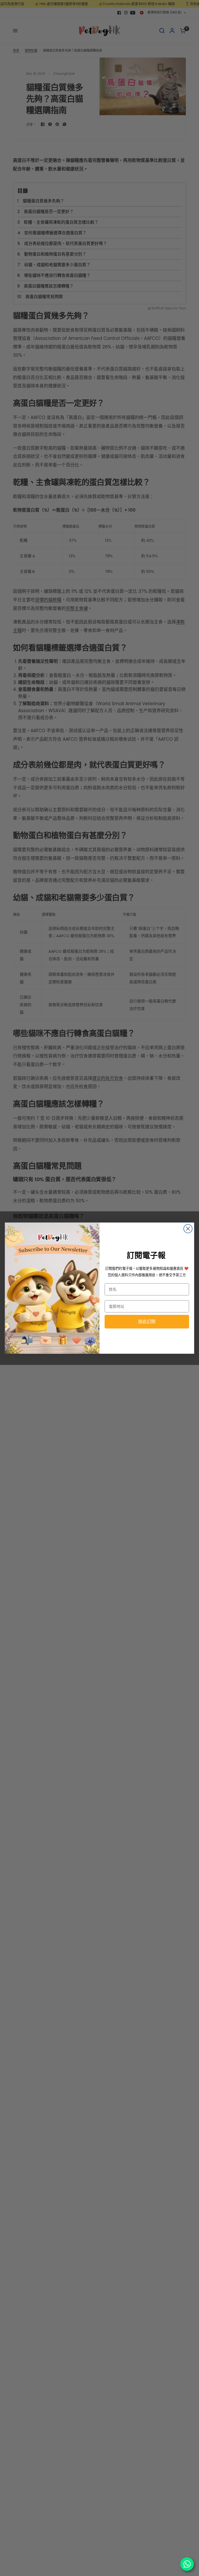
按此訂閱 (147, 1322)
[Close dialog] (188, 1229)
